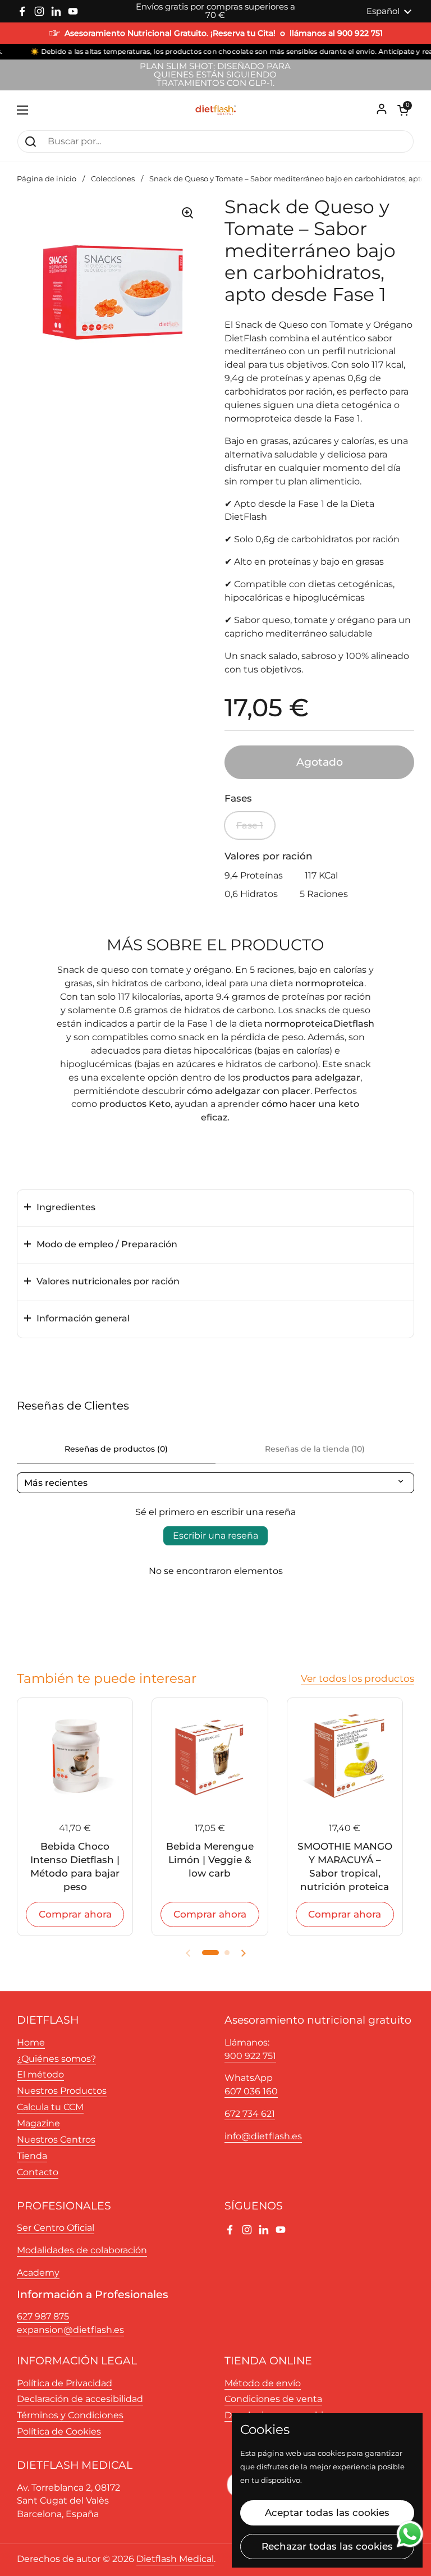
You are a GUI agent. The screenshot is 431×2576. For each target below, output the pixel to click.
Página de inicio (47, 179)
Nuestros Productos (62, 2091)
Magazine (38, 2123)
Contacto (38, 2172)
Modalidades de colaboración (82, 2250)
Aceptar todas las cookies (327, 2513)
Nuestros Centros (56, 2140)
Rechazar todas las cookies (327, 2546)
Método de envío (263, 2383)
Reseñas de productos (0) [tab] (116, 1449)
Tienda (32, 2156)
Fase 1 (250, 825)
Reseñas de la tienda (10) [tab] (315, 1449)
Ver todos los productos (357, 1678)
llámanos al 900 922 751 (336, 33)
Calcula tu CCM (50, 2107)
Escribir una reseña (215, 1536)
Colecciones (113, 179)
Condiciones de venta (273, 2399)
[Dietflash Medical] (215, 110)
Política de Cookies (59, 2431)
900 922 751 (250, 2056)
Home (31, 2042)
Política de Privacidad (65, 2383)
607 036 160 (251, 2091)
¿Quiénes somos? (56, 2059)
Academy (38, 2273)
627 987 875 (43, 2316)
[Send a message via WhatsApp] (410, 2534)
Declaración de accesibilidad (80, 2399)
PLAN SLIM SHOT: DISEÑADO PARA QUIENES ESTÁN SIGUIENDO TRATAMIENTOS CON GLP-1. (215, 75)
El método (40, 2074)
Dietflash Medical (175, 2559)
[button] (403, 110)
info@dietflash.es (263, 2136)
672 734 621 (250, 2114)
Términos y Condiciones (70, 2415)
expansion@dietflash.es (70, 2330)
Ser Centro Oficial (56, 2228)
